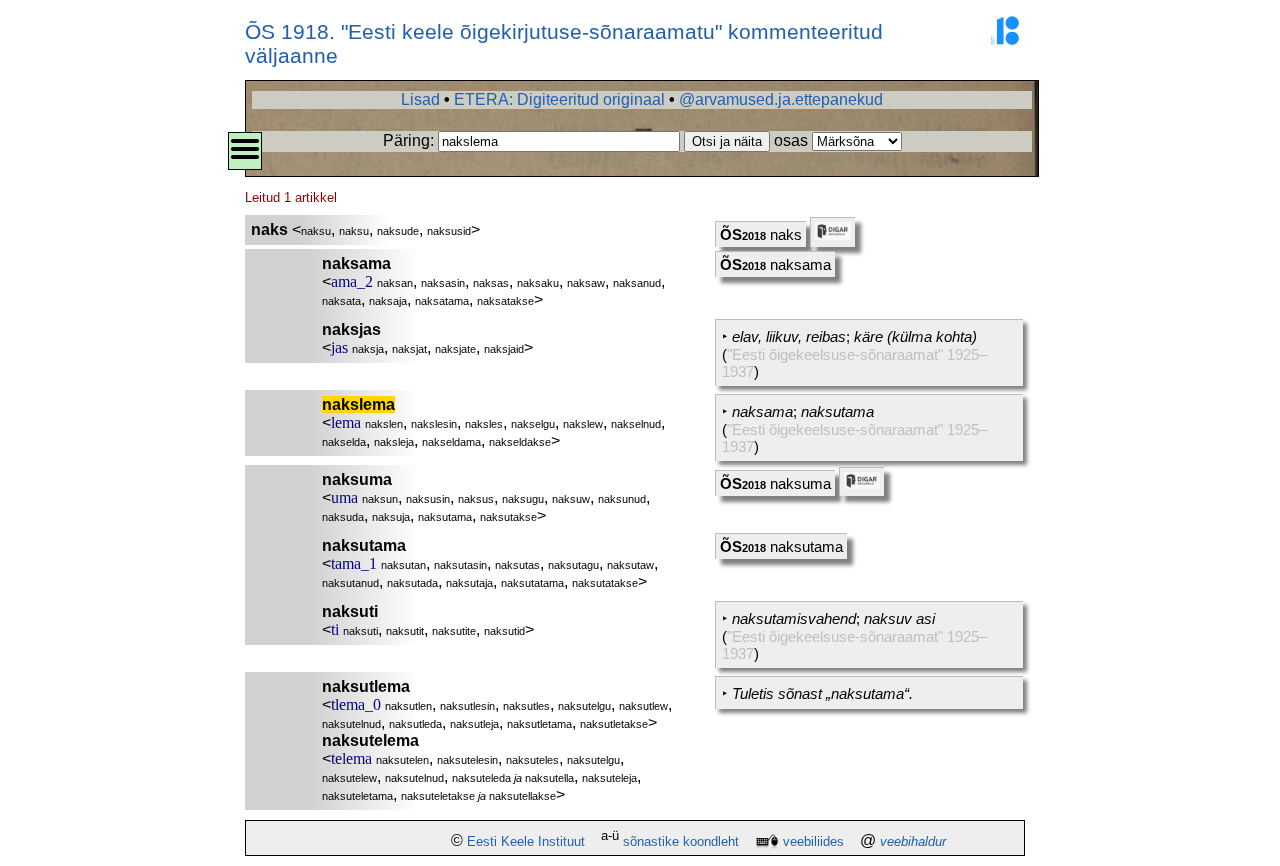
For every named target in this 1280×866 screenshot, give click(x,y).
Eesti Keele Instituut (526, 841)
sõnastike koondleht (681, 841)
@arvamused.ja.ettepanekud (781, 99)
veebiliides (813, 841)
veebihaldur (913, 841)
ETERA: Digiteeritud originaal (559, 99)
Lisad (420, 99)
